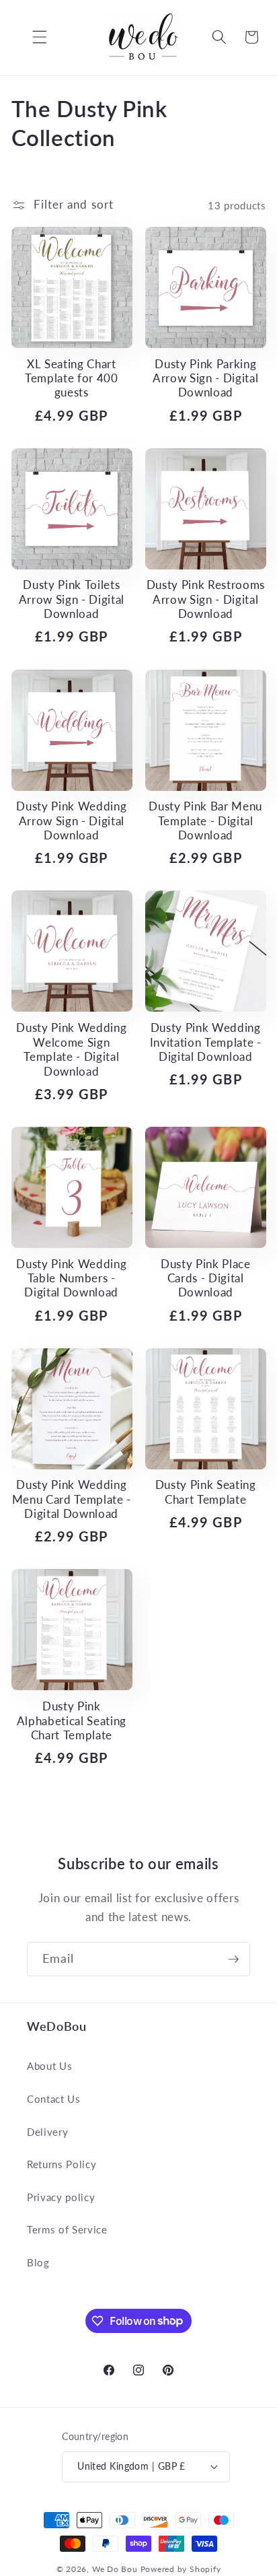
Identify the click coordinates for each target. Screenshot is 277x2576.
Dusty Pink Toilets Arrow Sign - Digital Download (72, 599)
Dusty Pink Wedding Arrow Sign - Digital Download (71, 821)
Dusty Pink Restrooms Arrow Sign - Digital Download (206, 599)
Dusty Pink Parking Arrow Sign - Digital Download (205, 379)
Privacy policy (61, 2197)
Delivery (47, 2132)
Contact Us (54, 2099)
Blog (38, 2262)
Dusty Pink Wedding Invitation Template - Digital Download (206, 1042)
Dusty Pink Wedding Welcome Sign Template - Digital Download (71, 1049)
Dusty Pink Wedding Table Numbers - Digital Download (71, 1279)
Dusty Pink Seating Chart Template (206, 1492)
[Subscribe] (233, 1959)
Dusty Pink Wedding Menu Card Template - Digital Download (72, 1499)
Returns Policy (62, 2164)
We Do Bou (115, 2569)
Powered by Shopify (181, 2569)
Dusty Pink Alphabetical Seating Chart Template (72, 1721)
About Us (49, 2066)
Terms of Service (67, 2229)
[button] (30, 37)
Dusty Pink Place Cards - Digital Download (206, 1279)
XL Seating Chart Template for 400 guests (72, 379)
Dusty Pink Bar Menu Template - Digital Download (205, 821)
